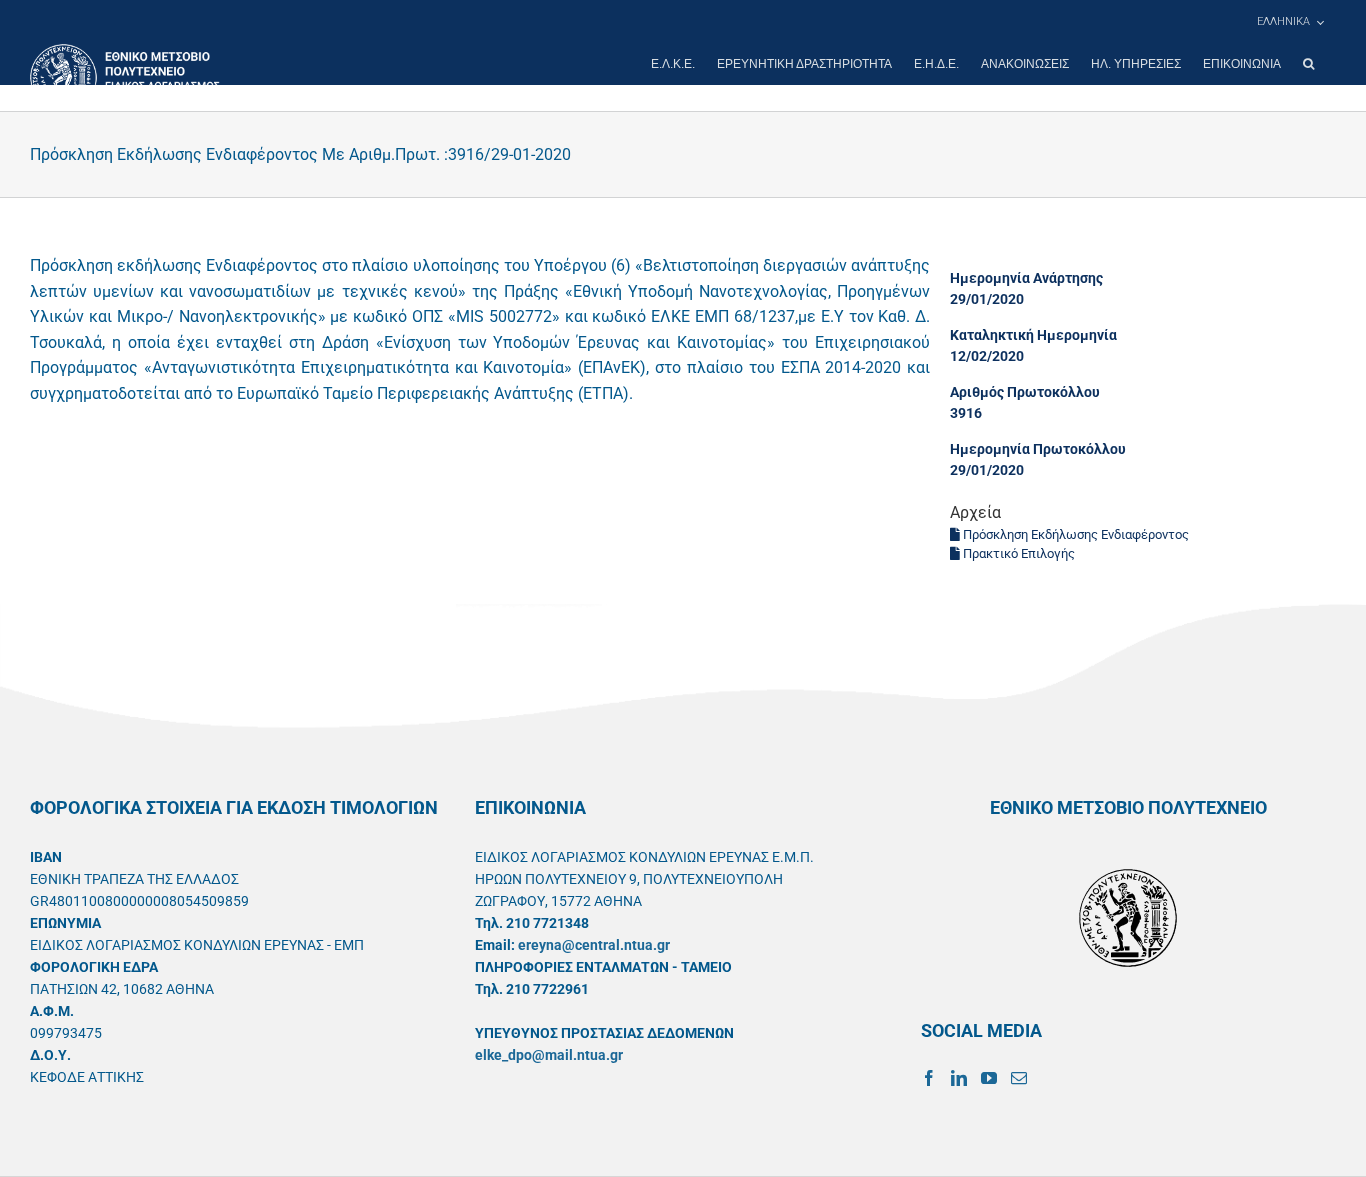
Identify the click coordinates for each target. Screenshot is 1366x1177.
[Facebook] (929, 1078)
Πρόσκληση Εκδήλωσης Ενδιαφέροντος (1074, 534)
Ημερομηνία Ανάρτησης (1026, 278)
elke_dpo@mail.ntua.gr (549, 1055)
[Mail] (1019, 1078)
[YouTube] (989, 1078)
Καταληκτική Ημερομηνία (1033, 335)
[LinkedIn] (959, 1078)
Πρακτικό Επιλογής (1017, 553)
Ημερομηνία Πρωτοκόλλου (1038, 449)
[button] (1308, 64)
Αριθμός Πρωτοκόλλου (1025, 392)
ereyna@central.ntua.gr (594, 945)
